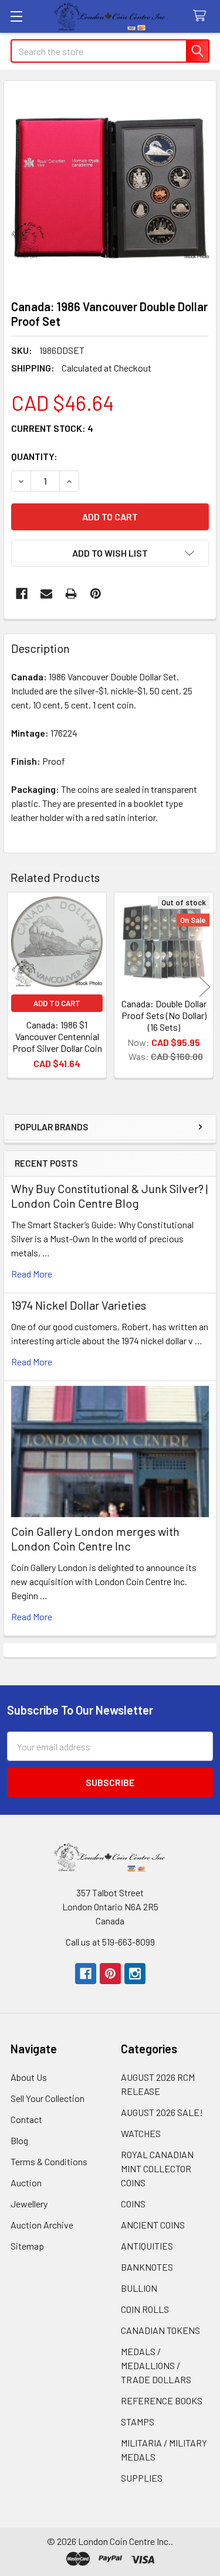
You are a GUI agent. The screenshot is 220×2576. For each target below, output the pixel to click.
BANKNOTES (147, 2267)
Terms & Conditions (49, 2161)
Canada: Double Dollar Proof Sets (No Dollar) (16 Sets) (164, 1015)
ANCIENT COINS (153, 2225)
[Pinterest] (96, 594)
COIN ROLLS (145, 2309)
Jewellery (29, 2204)
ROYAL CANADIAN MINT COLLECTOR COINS (157, 2168)
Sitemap (27, 2246)
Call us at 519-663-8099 (110, 1942)
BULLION (139, 2288)
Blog (19, 2140)
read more (32, 1274)
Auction (26, 2183)
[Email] (46, 594)
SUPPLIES (142, 2478)
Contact (26, 2119)
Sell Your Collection (48, 2098)
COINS (133, 2204)
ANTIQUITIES (147, 2246)
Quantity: (34, 456)
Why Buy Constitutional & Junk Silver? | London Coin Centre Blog (109, 1196)
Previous (15, 987)
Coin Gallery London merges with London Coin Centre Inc (95, 1539)
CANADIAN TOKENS (160, 2330)
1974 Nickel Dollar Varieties (79, 1305)
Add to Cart (57, 1003)
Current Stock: (52, 428)
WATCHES (141, 2133)
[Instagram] (135, 1974)
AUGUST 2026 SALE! (162, 2112)
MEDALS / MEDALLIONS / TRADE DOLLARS (156, 2365)
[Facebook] (22, 594)
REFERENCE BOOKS (162, 2400)
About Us (29, 2077)
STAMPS (138, 2422)
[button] (110, 553)
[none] (110, 187)
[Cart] (202, 16)
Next (205, 987)
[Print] (71, 594)
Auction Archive (42, 2225)
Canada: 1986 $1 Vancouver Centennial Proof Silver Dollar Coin (57, 1036)
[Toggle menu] (16, 16)
